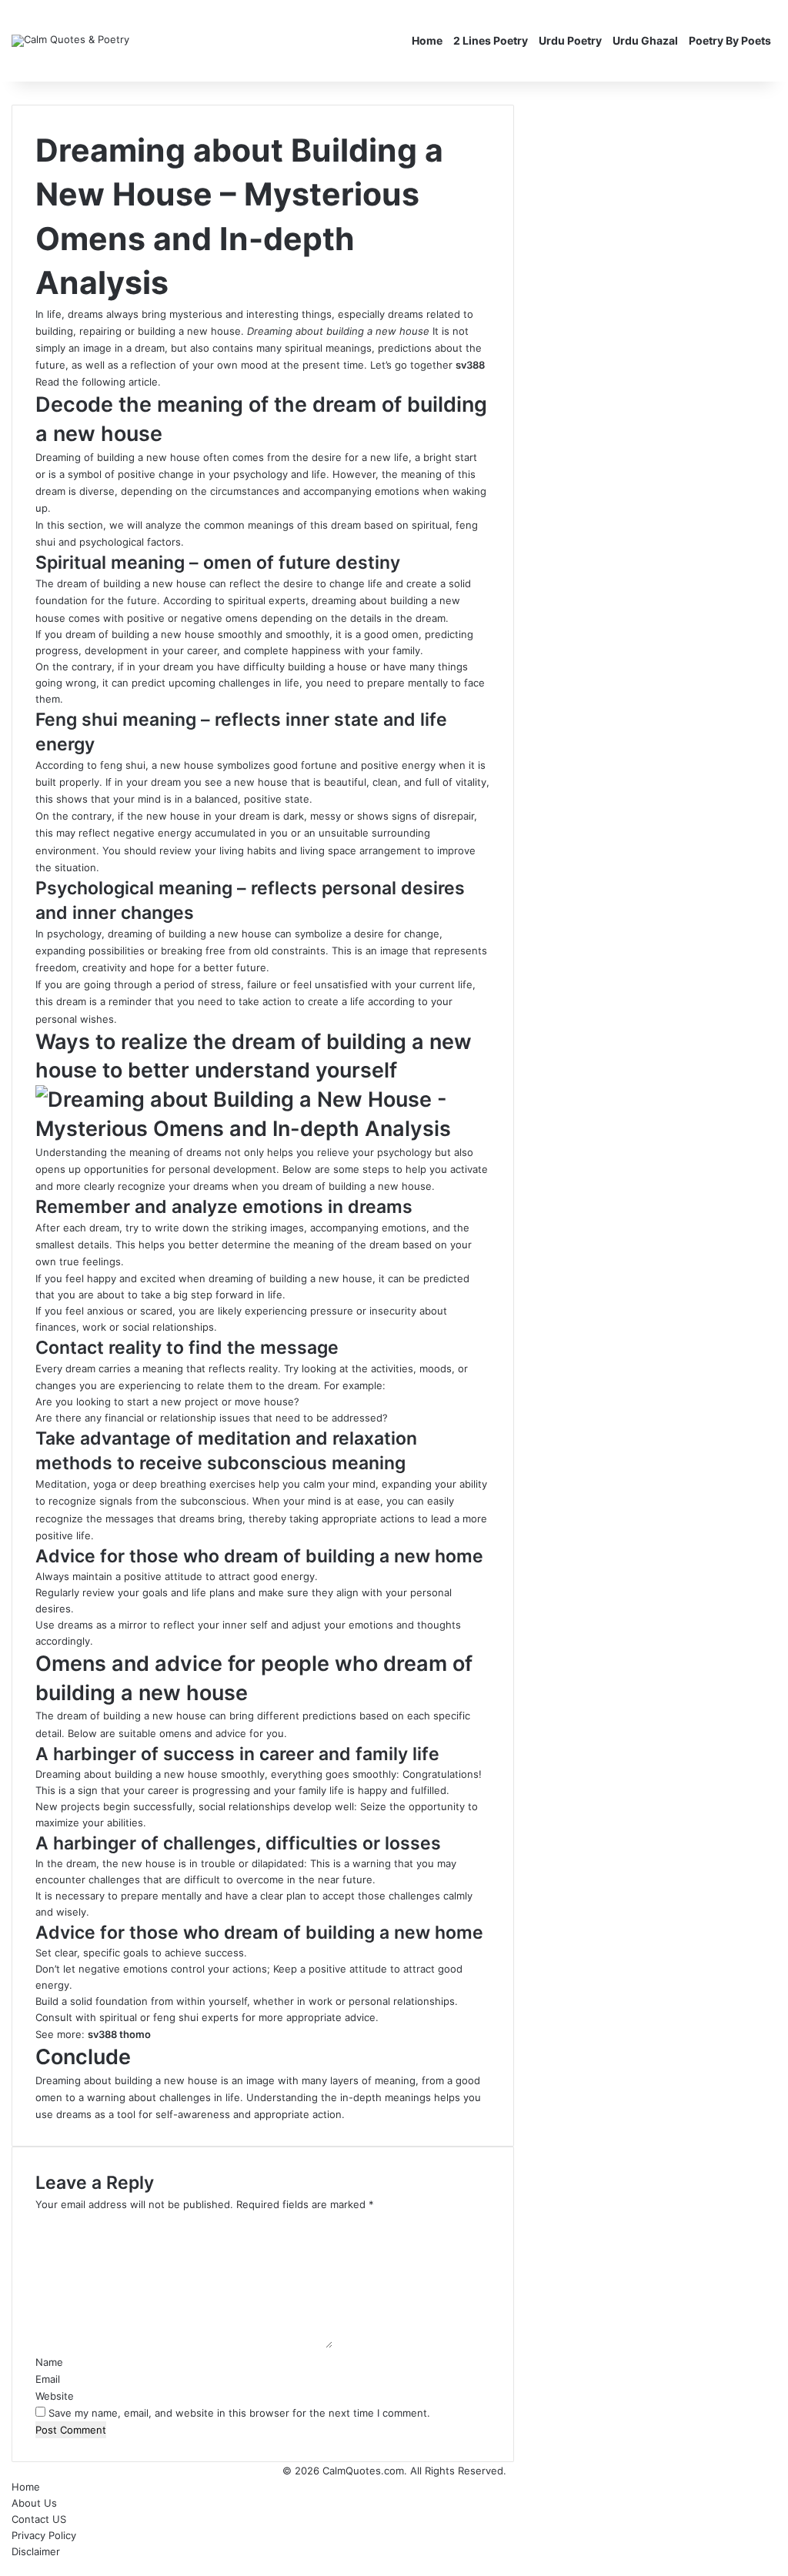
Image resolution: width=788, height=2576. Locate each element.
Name (49, 2362)
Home (427, 40)
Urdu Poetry (570, 40)
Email (48, 2379)
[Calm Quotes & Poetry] (70, 41)
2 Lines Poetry (491, 40)
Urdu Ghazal (645, 40)
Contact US (39, 2519)
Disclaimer (36, 2551)
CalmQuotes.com (363, 2471)
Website (55, 2396)
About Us (34, 2503)
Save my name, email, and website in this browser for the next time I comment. (239, 2413)
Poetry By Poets (730, 40)
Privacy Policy (44, 2535)
